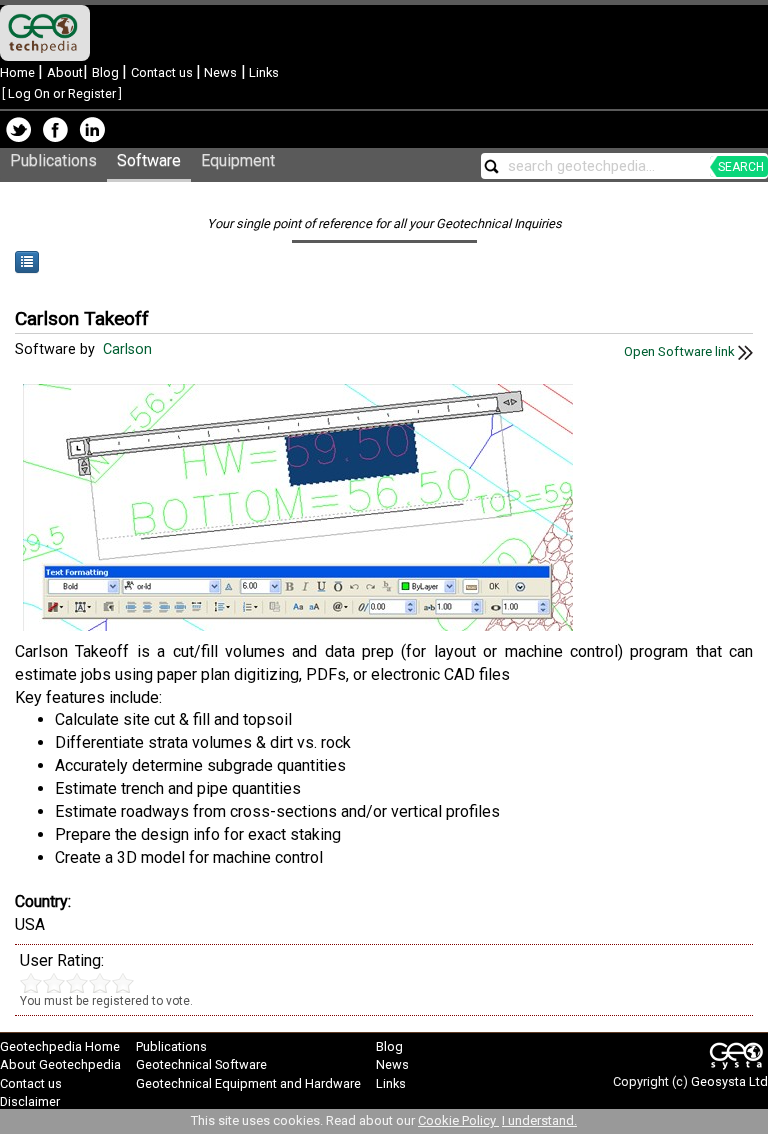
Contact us (163, 72)
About (65, 72)
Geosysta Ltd (729, 1081)
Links (262, 72)
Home (19, 72)
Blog (107, 72)
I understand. (539, 1120)
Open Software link (681, 351)
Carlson (129, 349)
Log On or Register (62, 93)
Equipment (238, 160)
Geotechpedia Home (60, 1046)
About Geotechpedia (60, 1064)
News (219, 72)
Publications (53, 160)
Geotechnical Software (201, 1064)
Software (149, 160)
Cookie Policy (458, 1120)
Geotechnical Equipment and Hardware (248, 1083)
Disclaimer (30, 1101)
